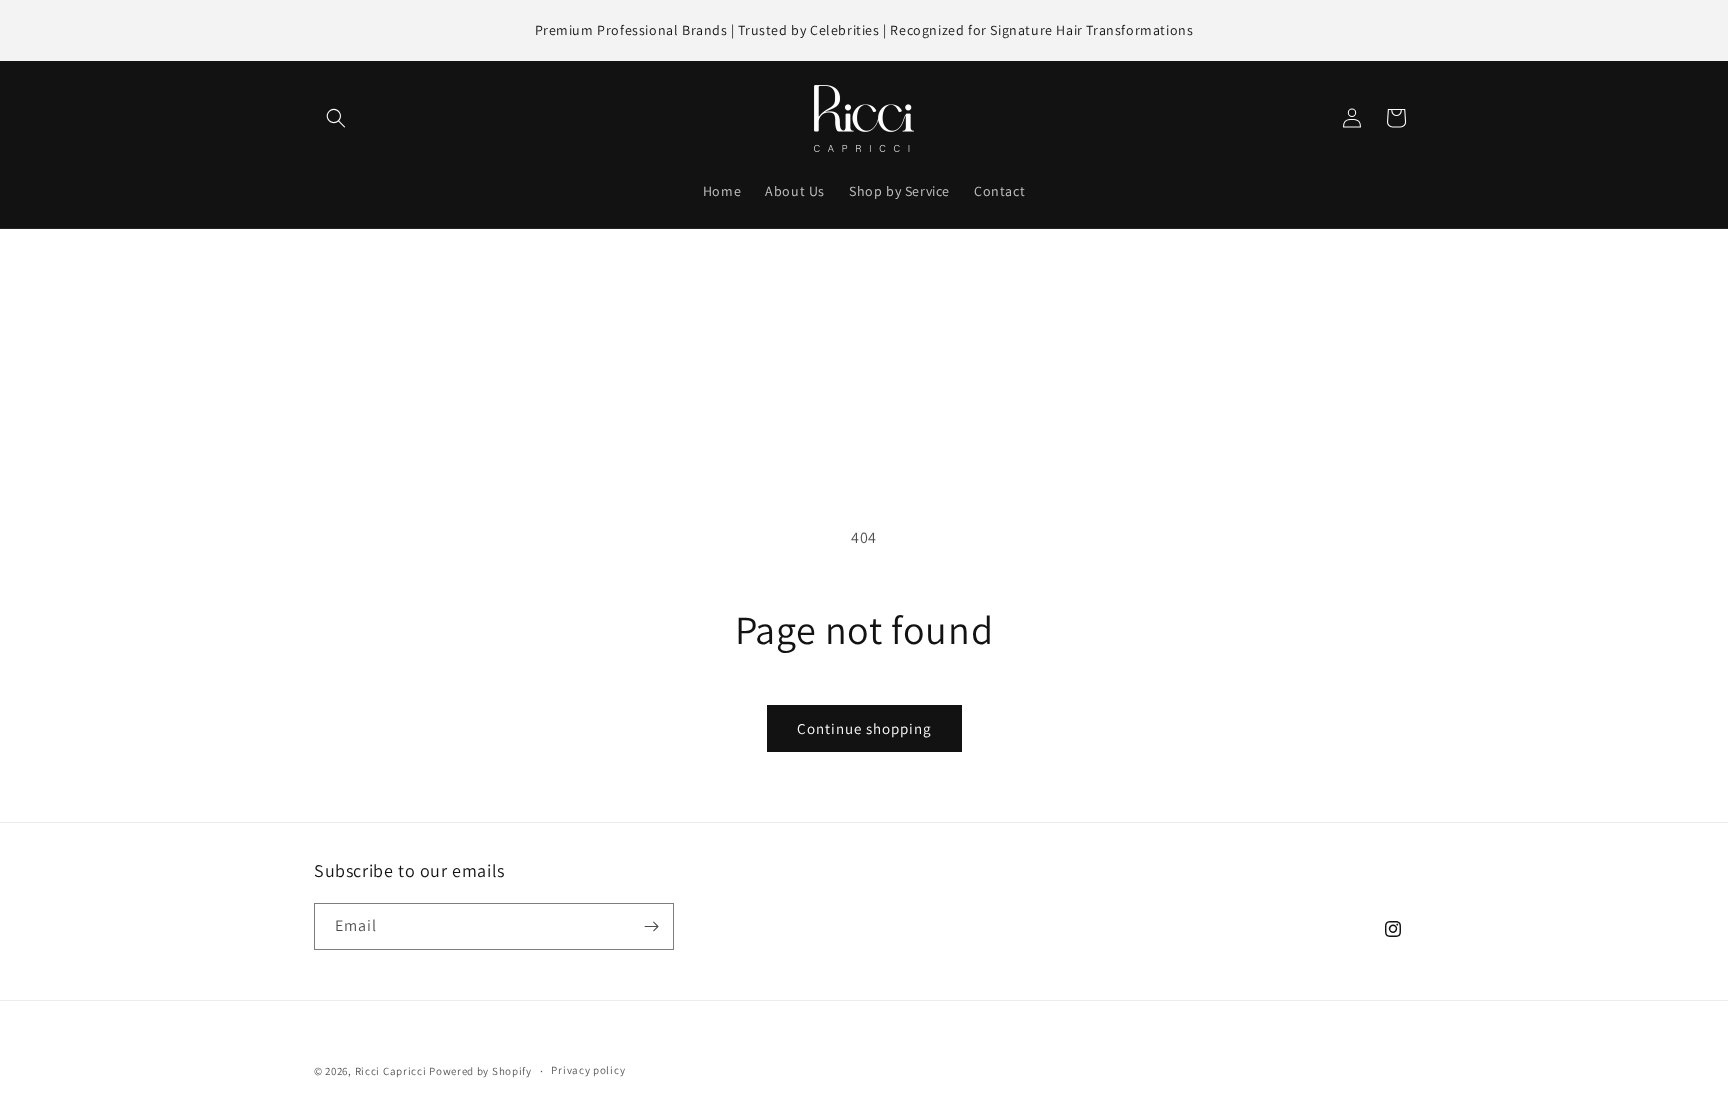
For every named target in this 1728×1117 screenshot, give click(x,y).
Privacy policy (588, 1070)
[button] (336, 118)
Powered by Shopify (480, 1071)
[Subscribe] (651, 926)
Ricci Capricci (391, 1071)
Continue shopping (864, 728)
